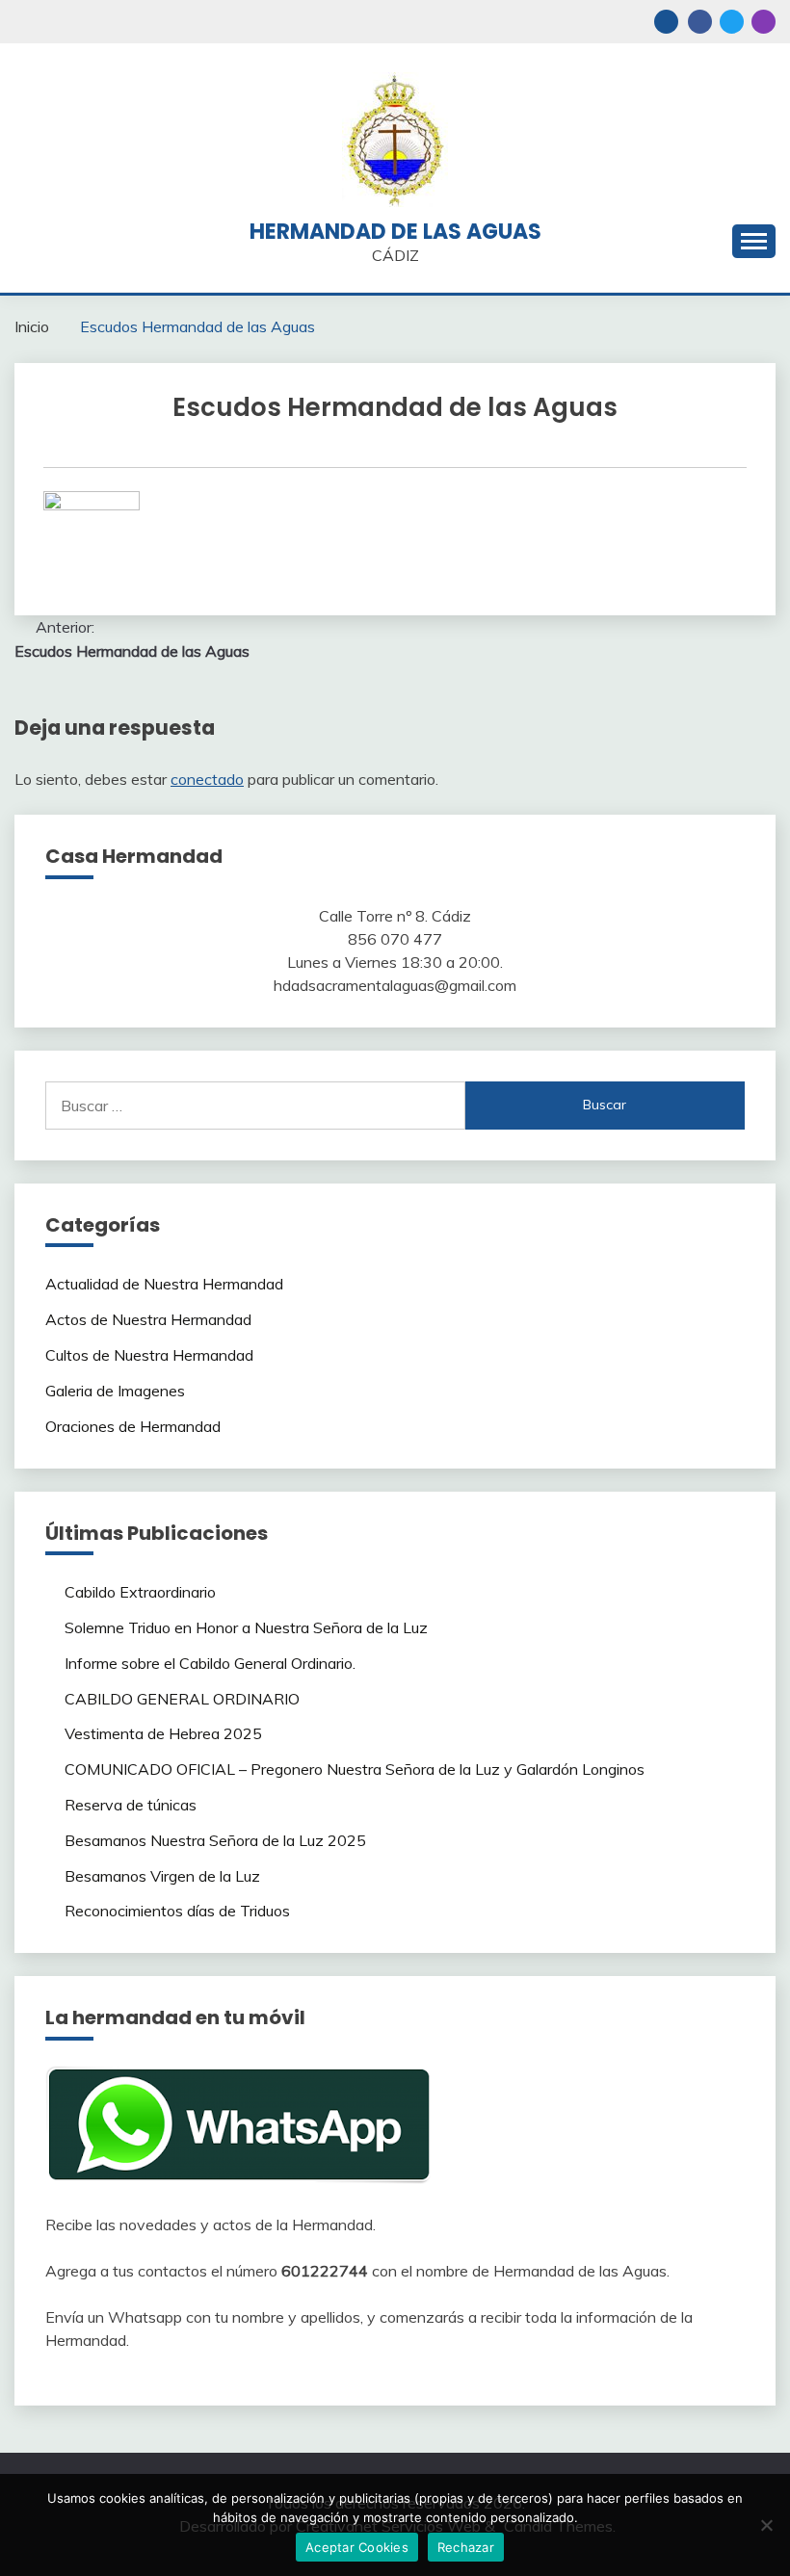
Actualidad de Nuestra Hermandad (164, 1284)
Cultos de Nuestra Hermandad (149, 1355)
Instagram (764, 22)
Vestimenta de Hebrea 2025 (163, 1733)
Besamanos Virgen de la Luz (162, 1876)
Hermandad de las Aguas (395, 232)
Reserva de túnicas (131, 1805)
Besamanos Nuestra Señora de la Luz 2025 (215, 1840)
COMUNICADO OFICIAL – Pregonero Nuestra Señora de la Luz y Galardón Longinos (355, 1769)
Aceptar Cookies (357, 2547)
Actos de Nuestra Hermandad (148, 1319)
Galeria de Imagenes (115, 1391)
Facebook (700, 22)
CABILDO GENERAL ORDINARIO (182, 1699)
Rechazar (466, 2547)
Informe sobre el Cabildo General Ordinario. (210, 1663)
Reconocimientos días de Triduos (177, 1911)
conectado (207, 779)
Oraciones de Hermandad (133, 1426)
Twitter (732, 22)
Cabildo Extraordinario (140, 1592)
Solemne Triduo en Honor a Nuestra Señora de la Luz (246, 1627)
